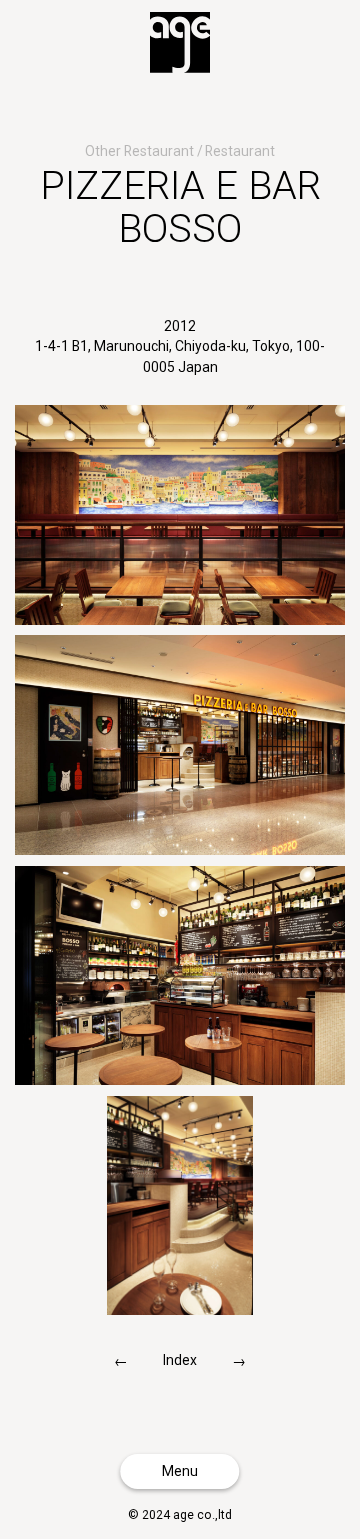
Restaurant (240, 151)
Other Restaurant (139, 151)
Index (180, 1360)
